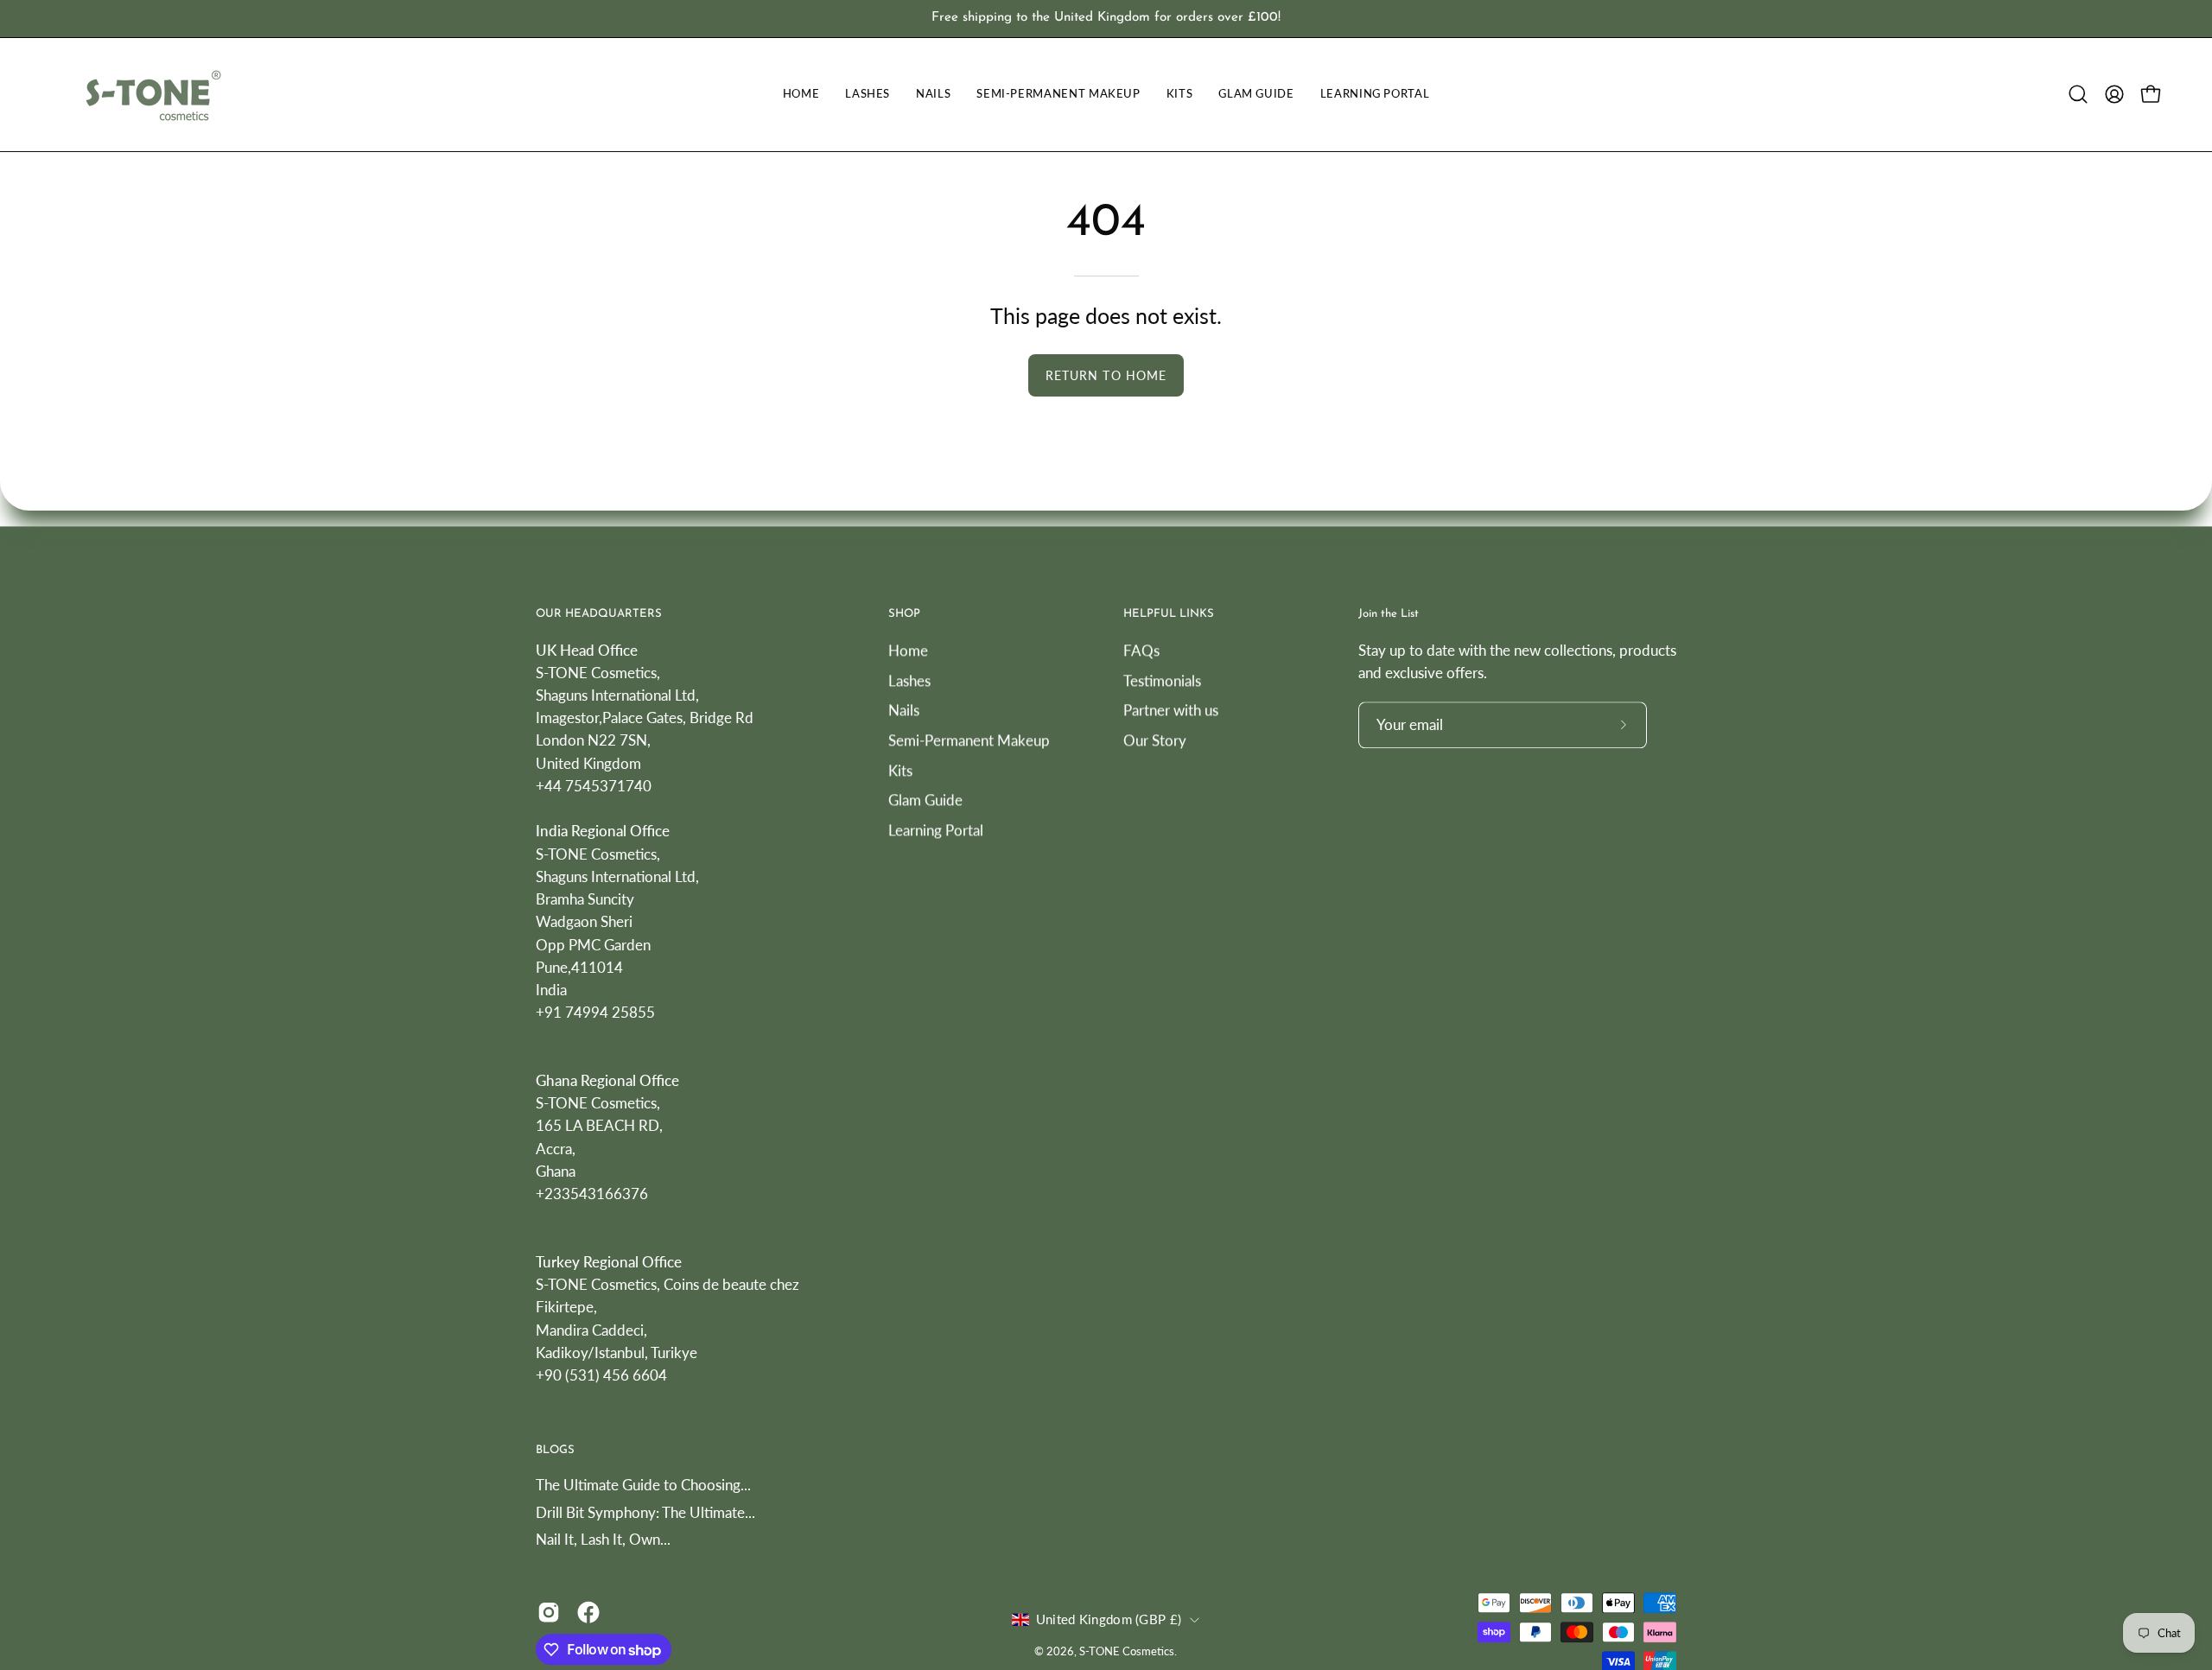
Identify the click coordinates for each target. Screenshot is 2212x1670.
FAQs (1141, 650)
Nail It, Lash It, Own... (603, 1540)
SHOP (904, 614)
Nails (904, 710)
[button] (2078, 94)
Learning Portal (936, 830)
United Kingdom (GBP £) (1109, 1619)
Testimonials (1162, 679)
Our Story (1155, 740)
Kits (900, 769)
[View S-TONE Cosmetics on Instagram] (549, 1612)
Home (908, 650)
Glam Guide (925, 800)
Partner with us (1171, 710)
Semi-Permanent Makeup (969, 740)
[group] (1106, 19)
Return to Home (1106, 375)
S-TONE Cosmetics (1127, 1651)
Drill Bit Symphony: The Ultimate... (645, 1512)
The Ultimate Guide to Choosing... (643, 1485)
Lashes (909, 679)
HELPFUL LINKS (1169, 614)
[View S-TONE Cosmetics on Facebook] (588, 1612)
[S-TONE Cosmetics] (151, 95)
